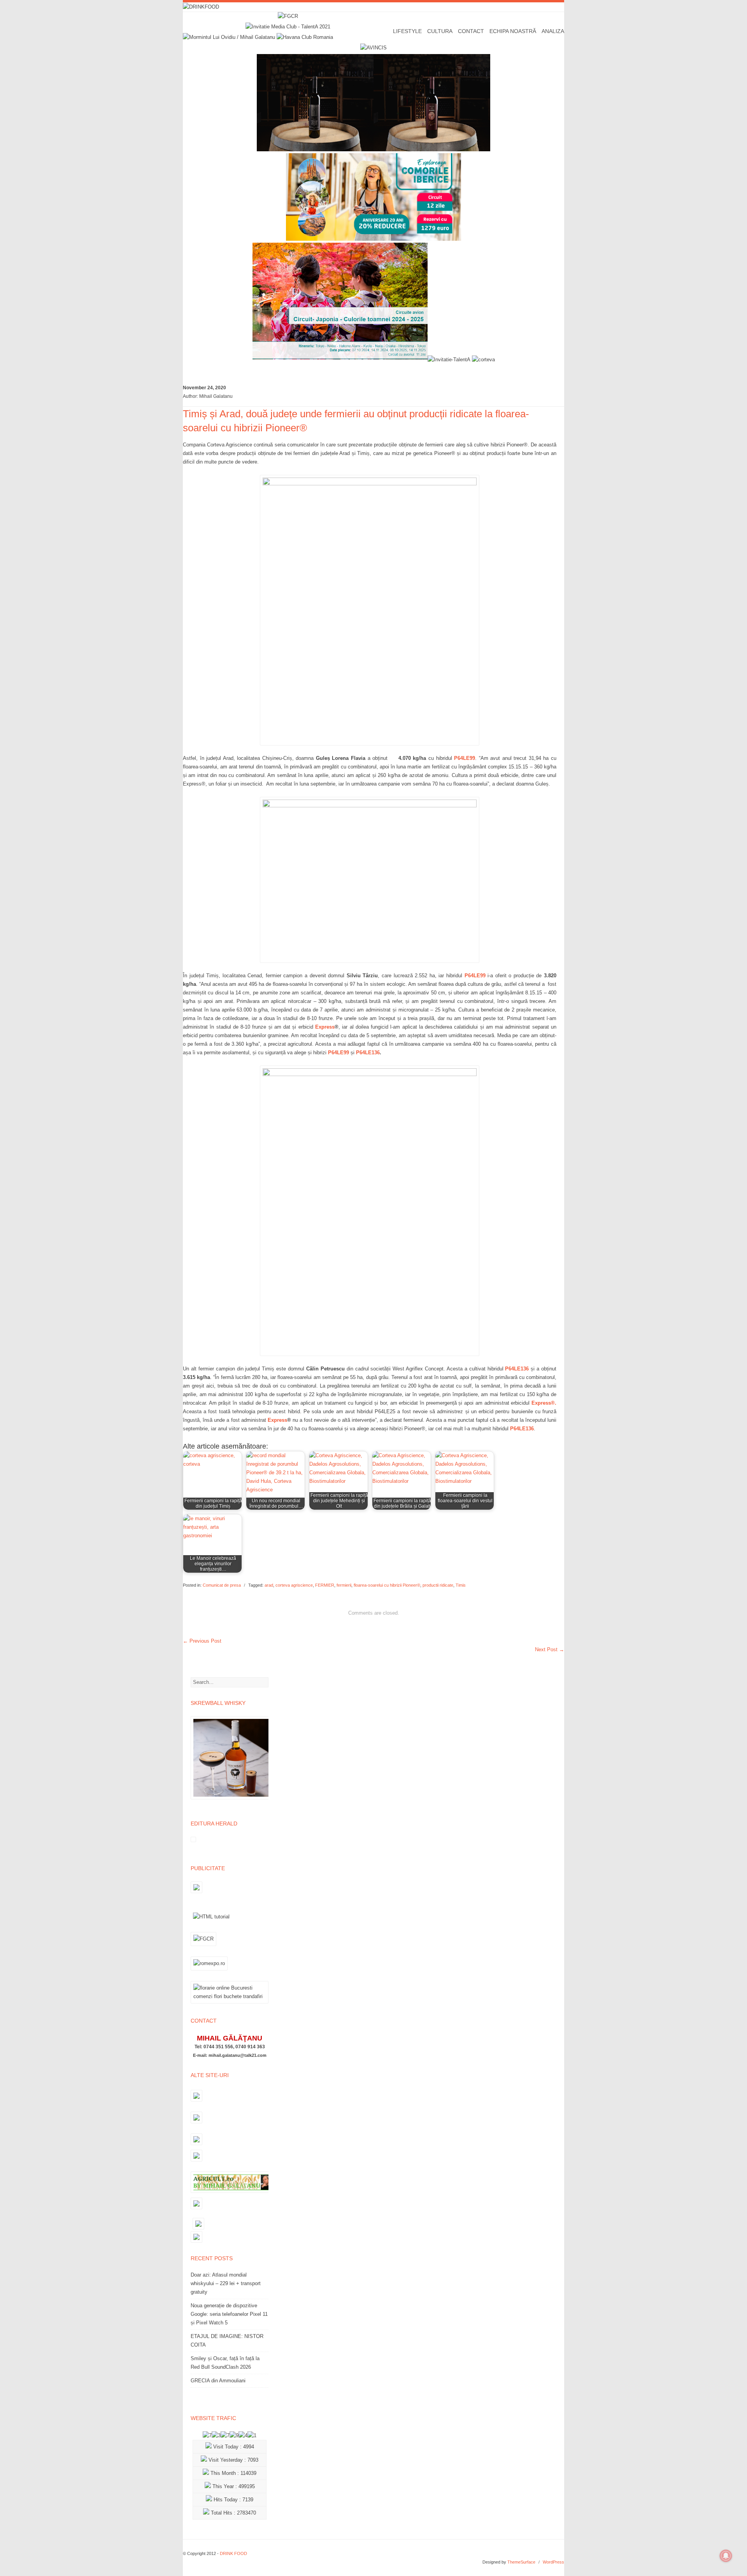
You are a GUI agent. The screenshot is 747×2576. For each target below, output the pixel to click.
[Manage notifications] (726, 2556)
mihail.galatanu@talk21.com (238, 2055)
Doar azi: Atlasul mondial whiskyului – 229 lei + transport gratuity (226, 2283)
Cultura (440, 31)
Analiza (553, 31)
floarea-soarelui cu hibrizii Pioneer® (387, 1585)
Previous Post (202, 1641)
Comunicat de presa (222, 1585)
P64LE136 (368, 1053)
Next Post (550, 1649)
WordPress (553, 2562)
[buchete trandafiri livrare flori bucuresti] (230, 2003)
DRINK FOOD (233, 2553)
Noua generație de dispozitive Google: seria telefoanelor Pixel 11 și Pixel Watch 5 (229, 2314)
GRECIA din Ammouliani (218, 2381)
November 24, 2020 (204, 388)
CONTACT (471, 31)
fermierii (344, 1585)
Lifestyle (407, 31)
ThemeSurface (521, 2562)
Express (325, 1027)
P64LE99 (465, 758)
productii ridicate (438, 1585)
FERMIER (325, 1585)
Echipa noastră (513, 31)
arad (269, 1585)
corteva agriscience (294, 1585)
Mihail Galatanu (216, 396)
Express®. (544, 1403)
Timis (461, 1585)
